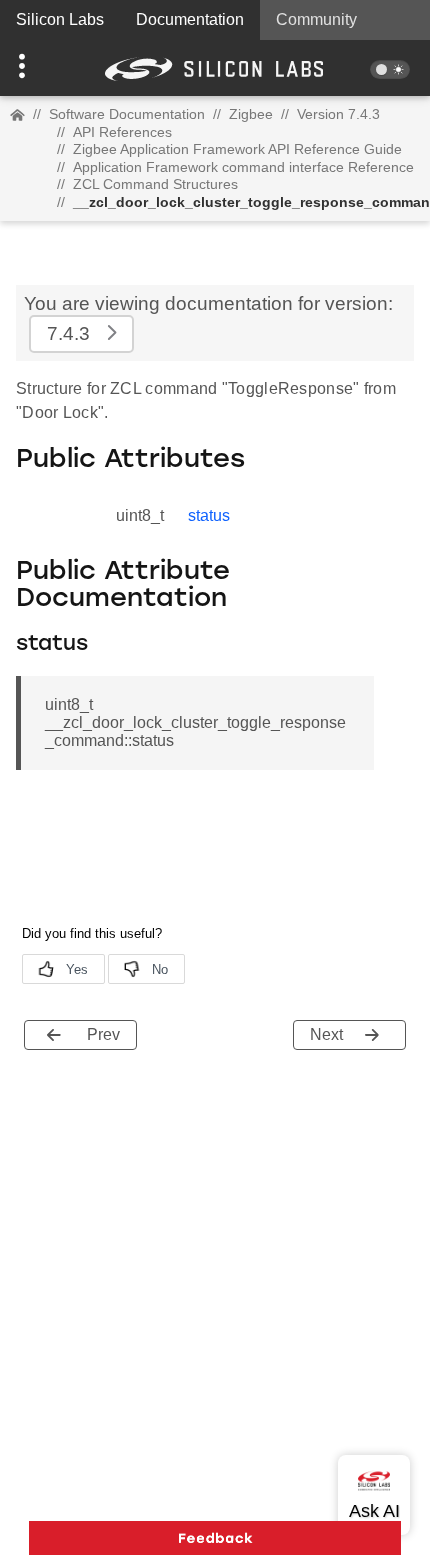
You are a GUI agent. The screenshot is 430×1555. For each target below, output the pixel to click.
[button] (32, 68)
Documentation (190, 19)
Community (316, 19)
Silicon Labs (60, 19)
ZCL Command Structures (155, 184)
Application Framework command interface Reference (243, 167)
